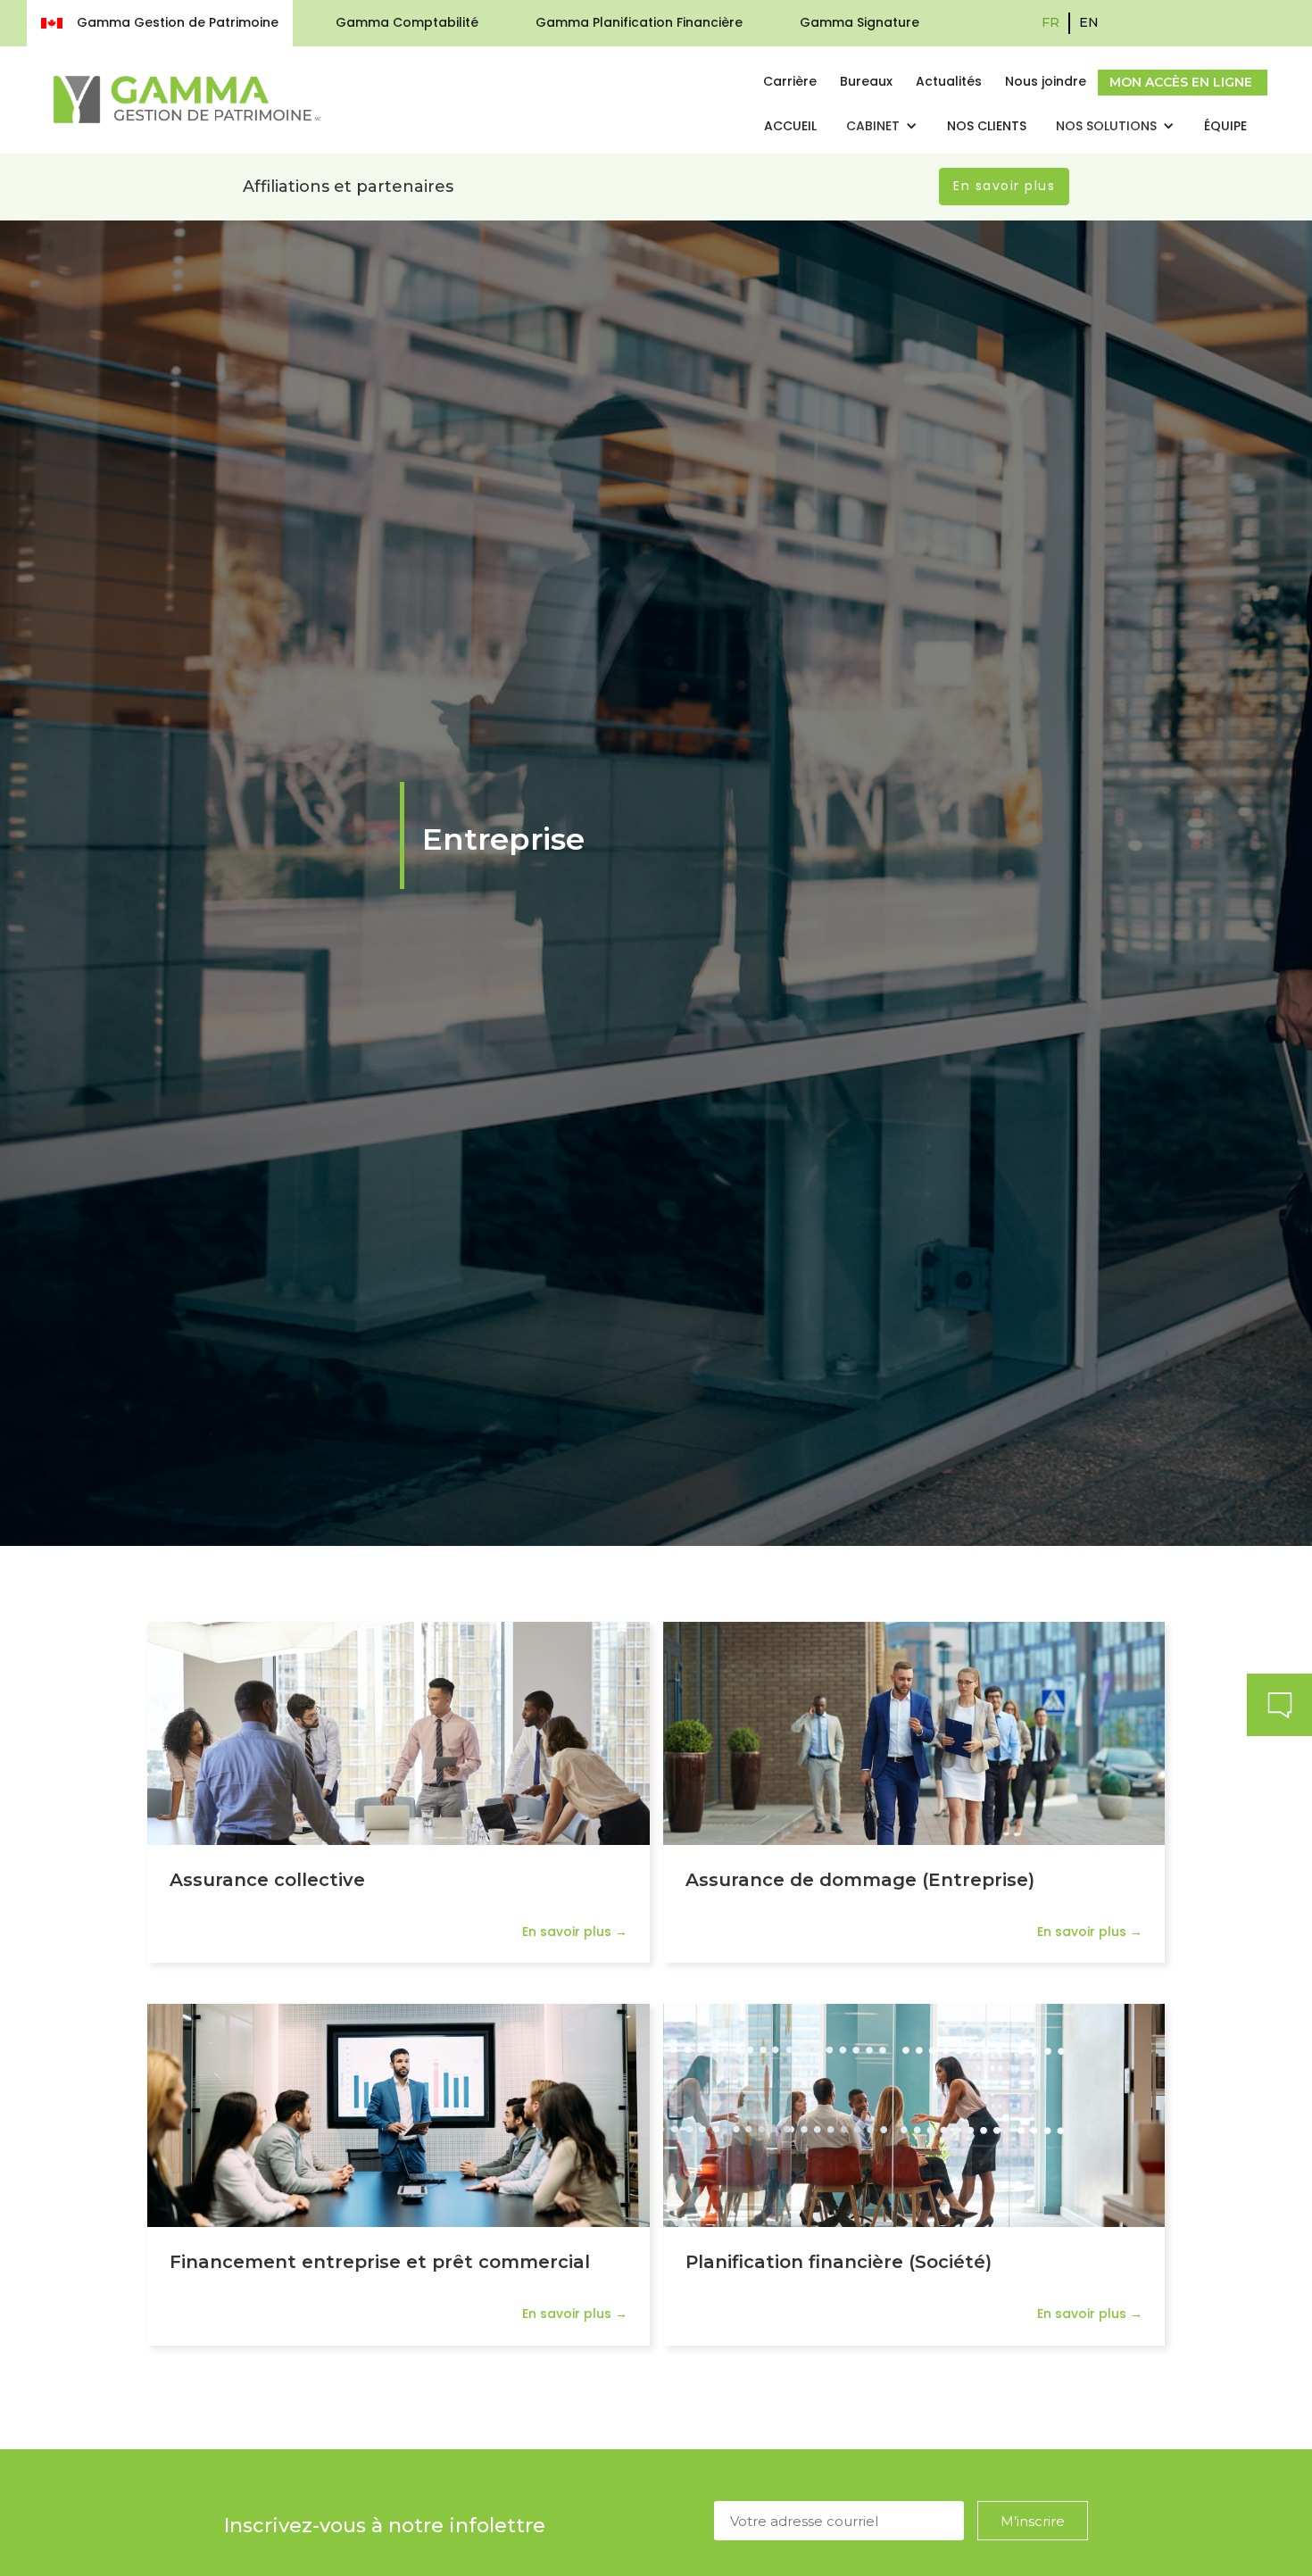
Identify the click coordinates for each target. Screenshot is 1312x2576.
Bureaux (866, 81)
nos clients (987, 126)
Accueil (790, 126)
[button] (882, 127)
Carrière (790, 81)
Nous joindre (1046, 81)
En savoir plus (1004, 186)
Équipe (1225, 126)
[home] (187, 99)
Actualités (949, 81)
